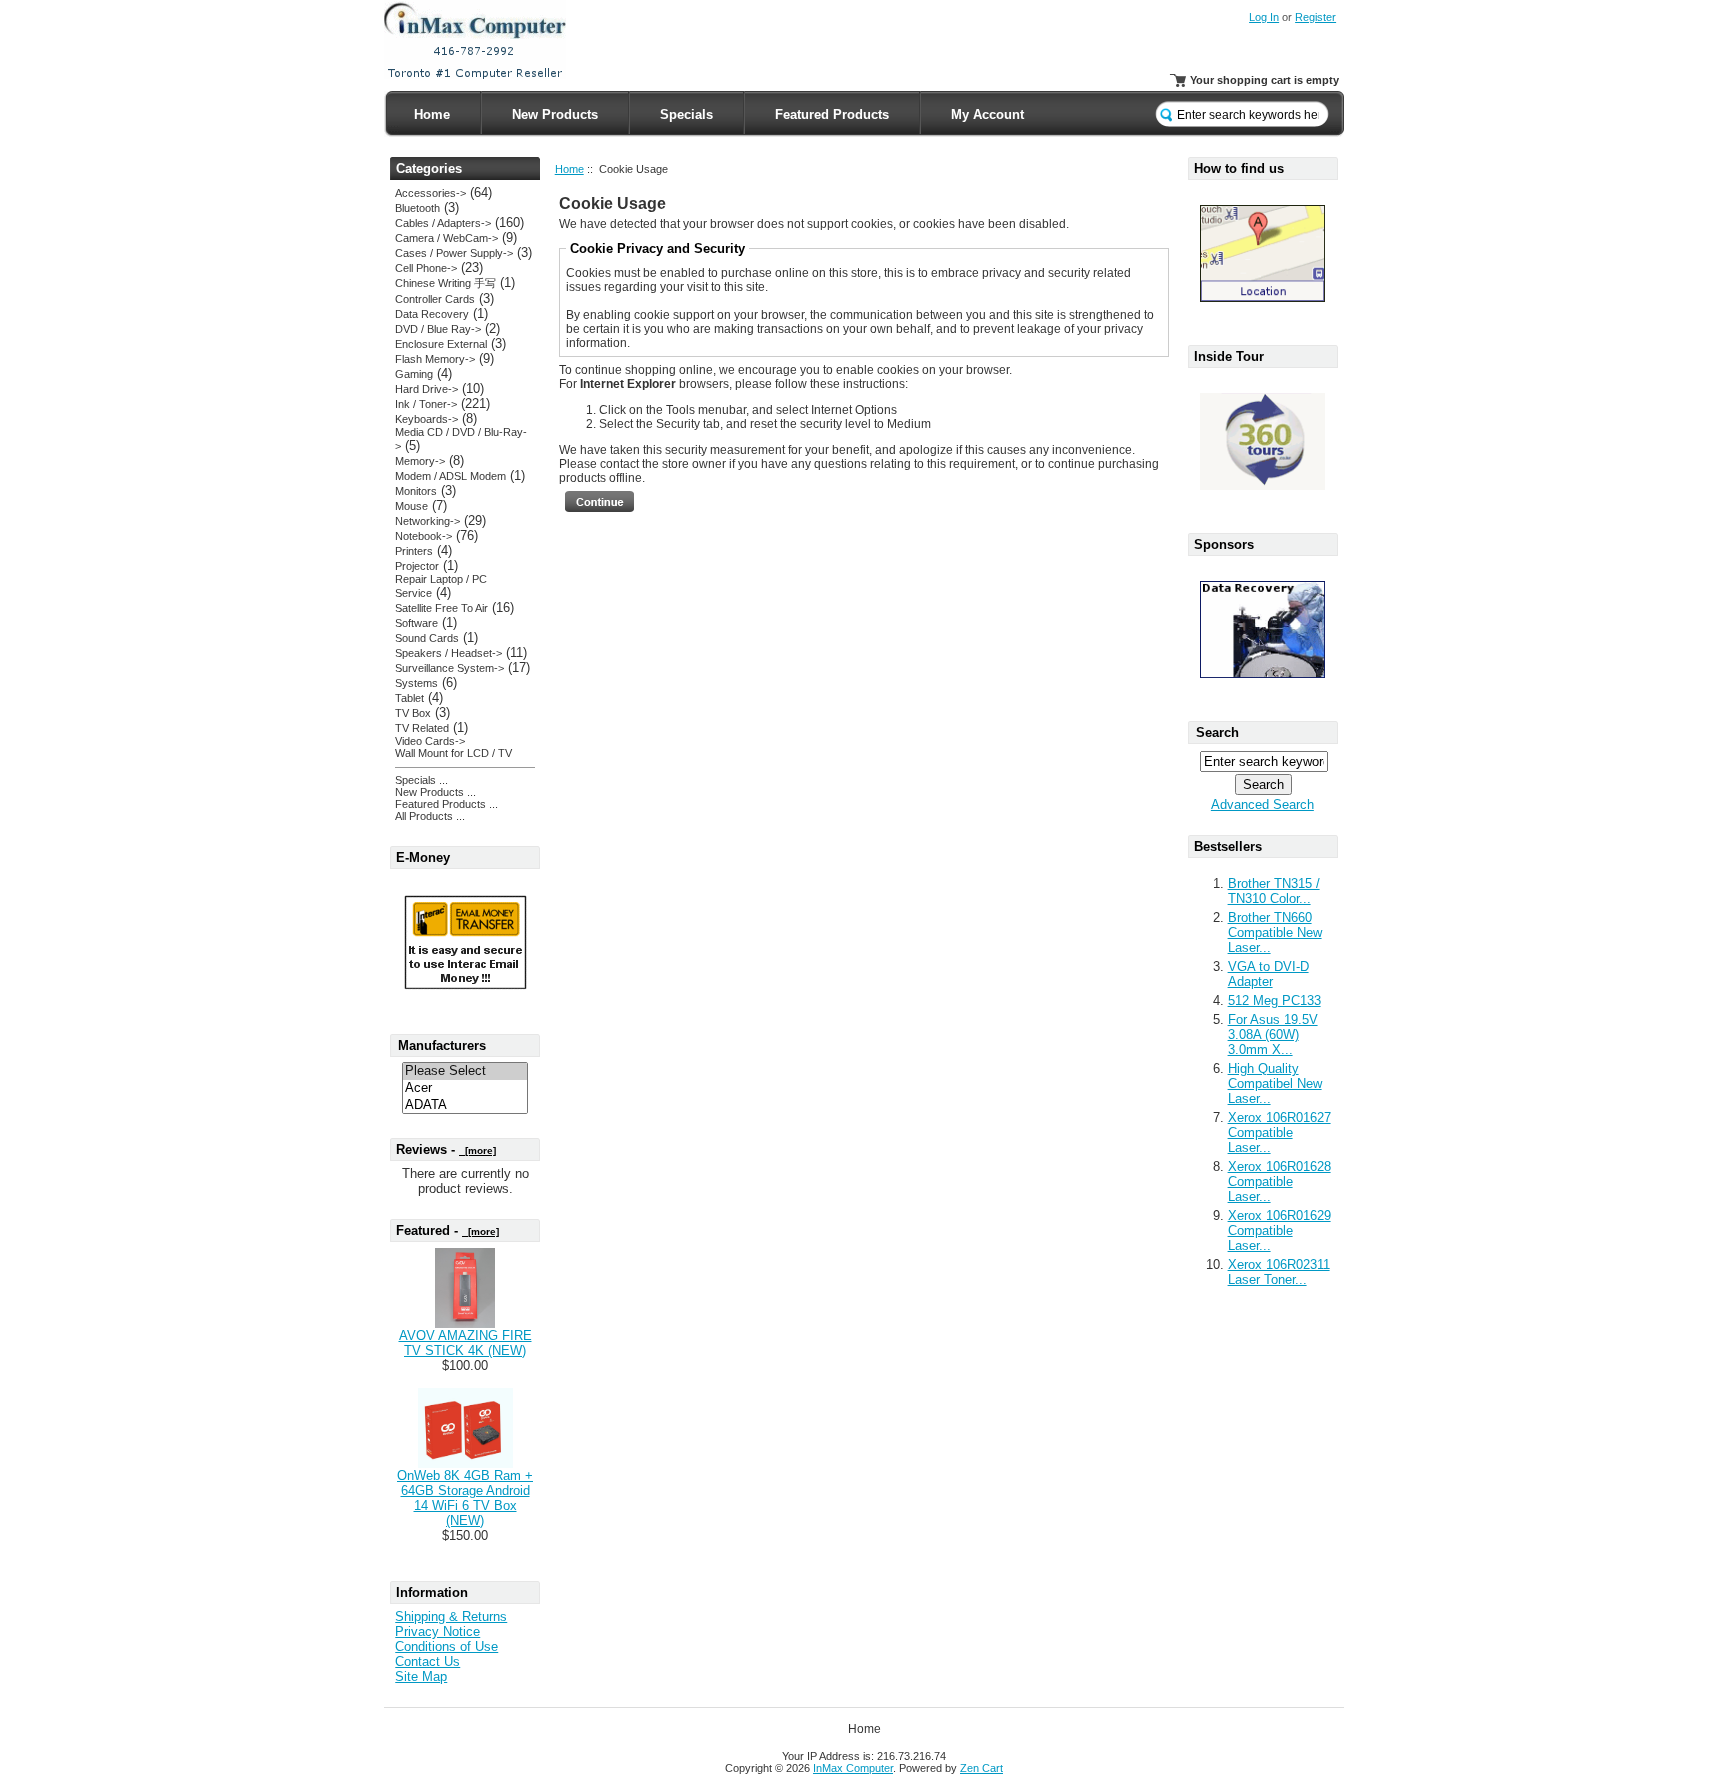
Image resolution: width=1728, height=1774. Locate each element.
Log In (1264, 17)
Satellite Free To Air (441, 608)
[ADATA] (465, 1105)
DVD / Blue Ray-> (438, 329)
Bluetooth (417, 208)
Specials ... (421, 780)
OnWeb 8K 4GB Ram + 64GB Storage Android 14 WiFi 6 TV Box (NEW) (465, 1498)
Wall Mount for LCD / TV (453, 753)
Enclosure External (441, 344)
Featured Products (832, 114)
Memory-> (420, 461)
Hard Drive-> (426, 389)
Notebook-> (423, 536)
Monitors (416, 491)
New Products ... (435, 792)
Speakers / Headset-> (448, 653)
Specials (686, 114)
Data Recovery (432, 314)
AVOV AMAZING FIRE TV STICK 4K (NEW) (465, 1343)
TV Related (422, 728)
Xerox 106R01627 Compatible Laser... (1279, 1132)
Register (1315, 17)
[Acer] (465, 1088)
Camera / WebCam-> (446, 238)
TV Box (413, 713)
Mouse (411, 506)
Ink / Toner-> (426, 404)
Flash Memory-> (435, 359)
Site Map (421, 1676)
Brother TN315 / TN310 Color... (1274, 891)
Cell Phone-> (426, 268)
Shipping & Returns (451, 1616)
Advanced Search (1262, 804)
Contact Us (427, 1661)
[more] (477, 1150)
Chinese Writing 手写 (445, 283)
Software (416, 623)
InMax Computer (853, 1768)
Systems (416, 683)
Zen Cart (981, 1768)
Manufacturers (442, 1045)
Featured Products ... (446, 804)
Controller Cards (435, 299)
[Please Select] (465, 1071)
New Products (555, 114)
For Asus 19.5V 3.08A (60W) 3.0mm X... (1273, 1034)
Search (1217, 732)
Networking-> (427, 521)
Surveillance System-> (449, 668)
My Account (987, 114)
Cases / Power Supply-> (454, 253)
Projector (417, 566)
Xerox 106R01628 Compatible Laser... (1279, 1181)
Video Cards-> (430, 741)
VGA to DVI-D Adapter (1268, 974)
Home (432, 114)
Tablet (409, 698)
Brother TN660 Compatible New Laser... (1275, 932)
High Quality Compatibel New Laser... (1275, 1083)
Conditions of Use (446, 1646)
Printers (414, 551)
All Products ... (430, 816)
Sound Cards (427, 638)
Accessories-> (430, 193)
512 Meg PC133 (1274, 1000)
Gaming (414, 374)
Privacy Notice (437, 1631)
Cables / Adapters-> (443, 223)
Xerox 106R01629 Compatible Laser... (1279, 1230)
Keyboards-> (426, 419)
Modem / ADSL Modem (450, 476)
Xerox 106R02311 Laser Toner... (1279, 1272)
